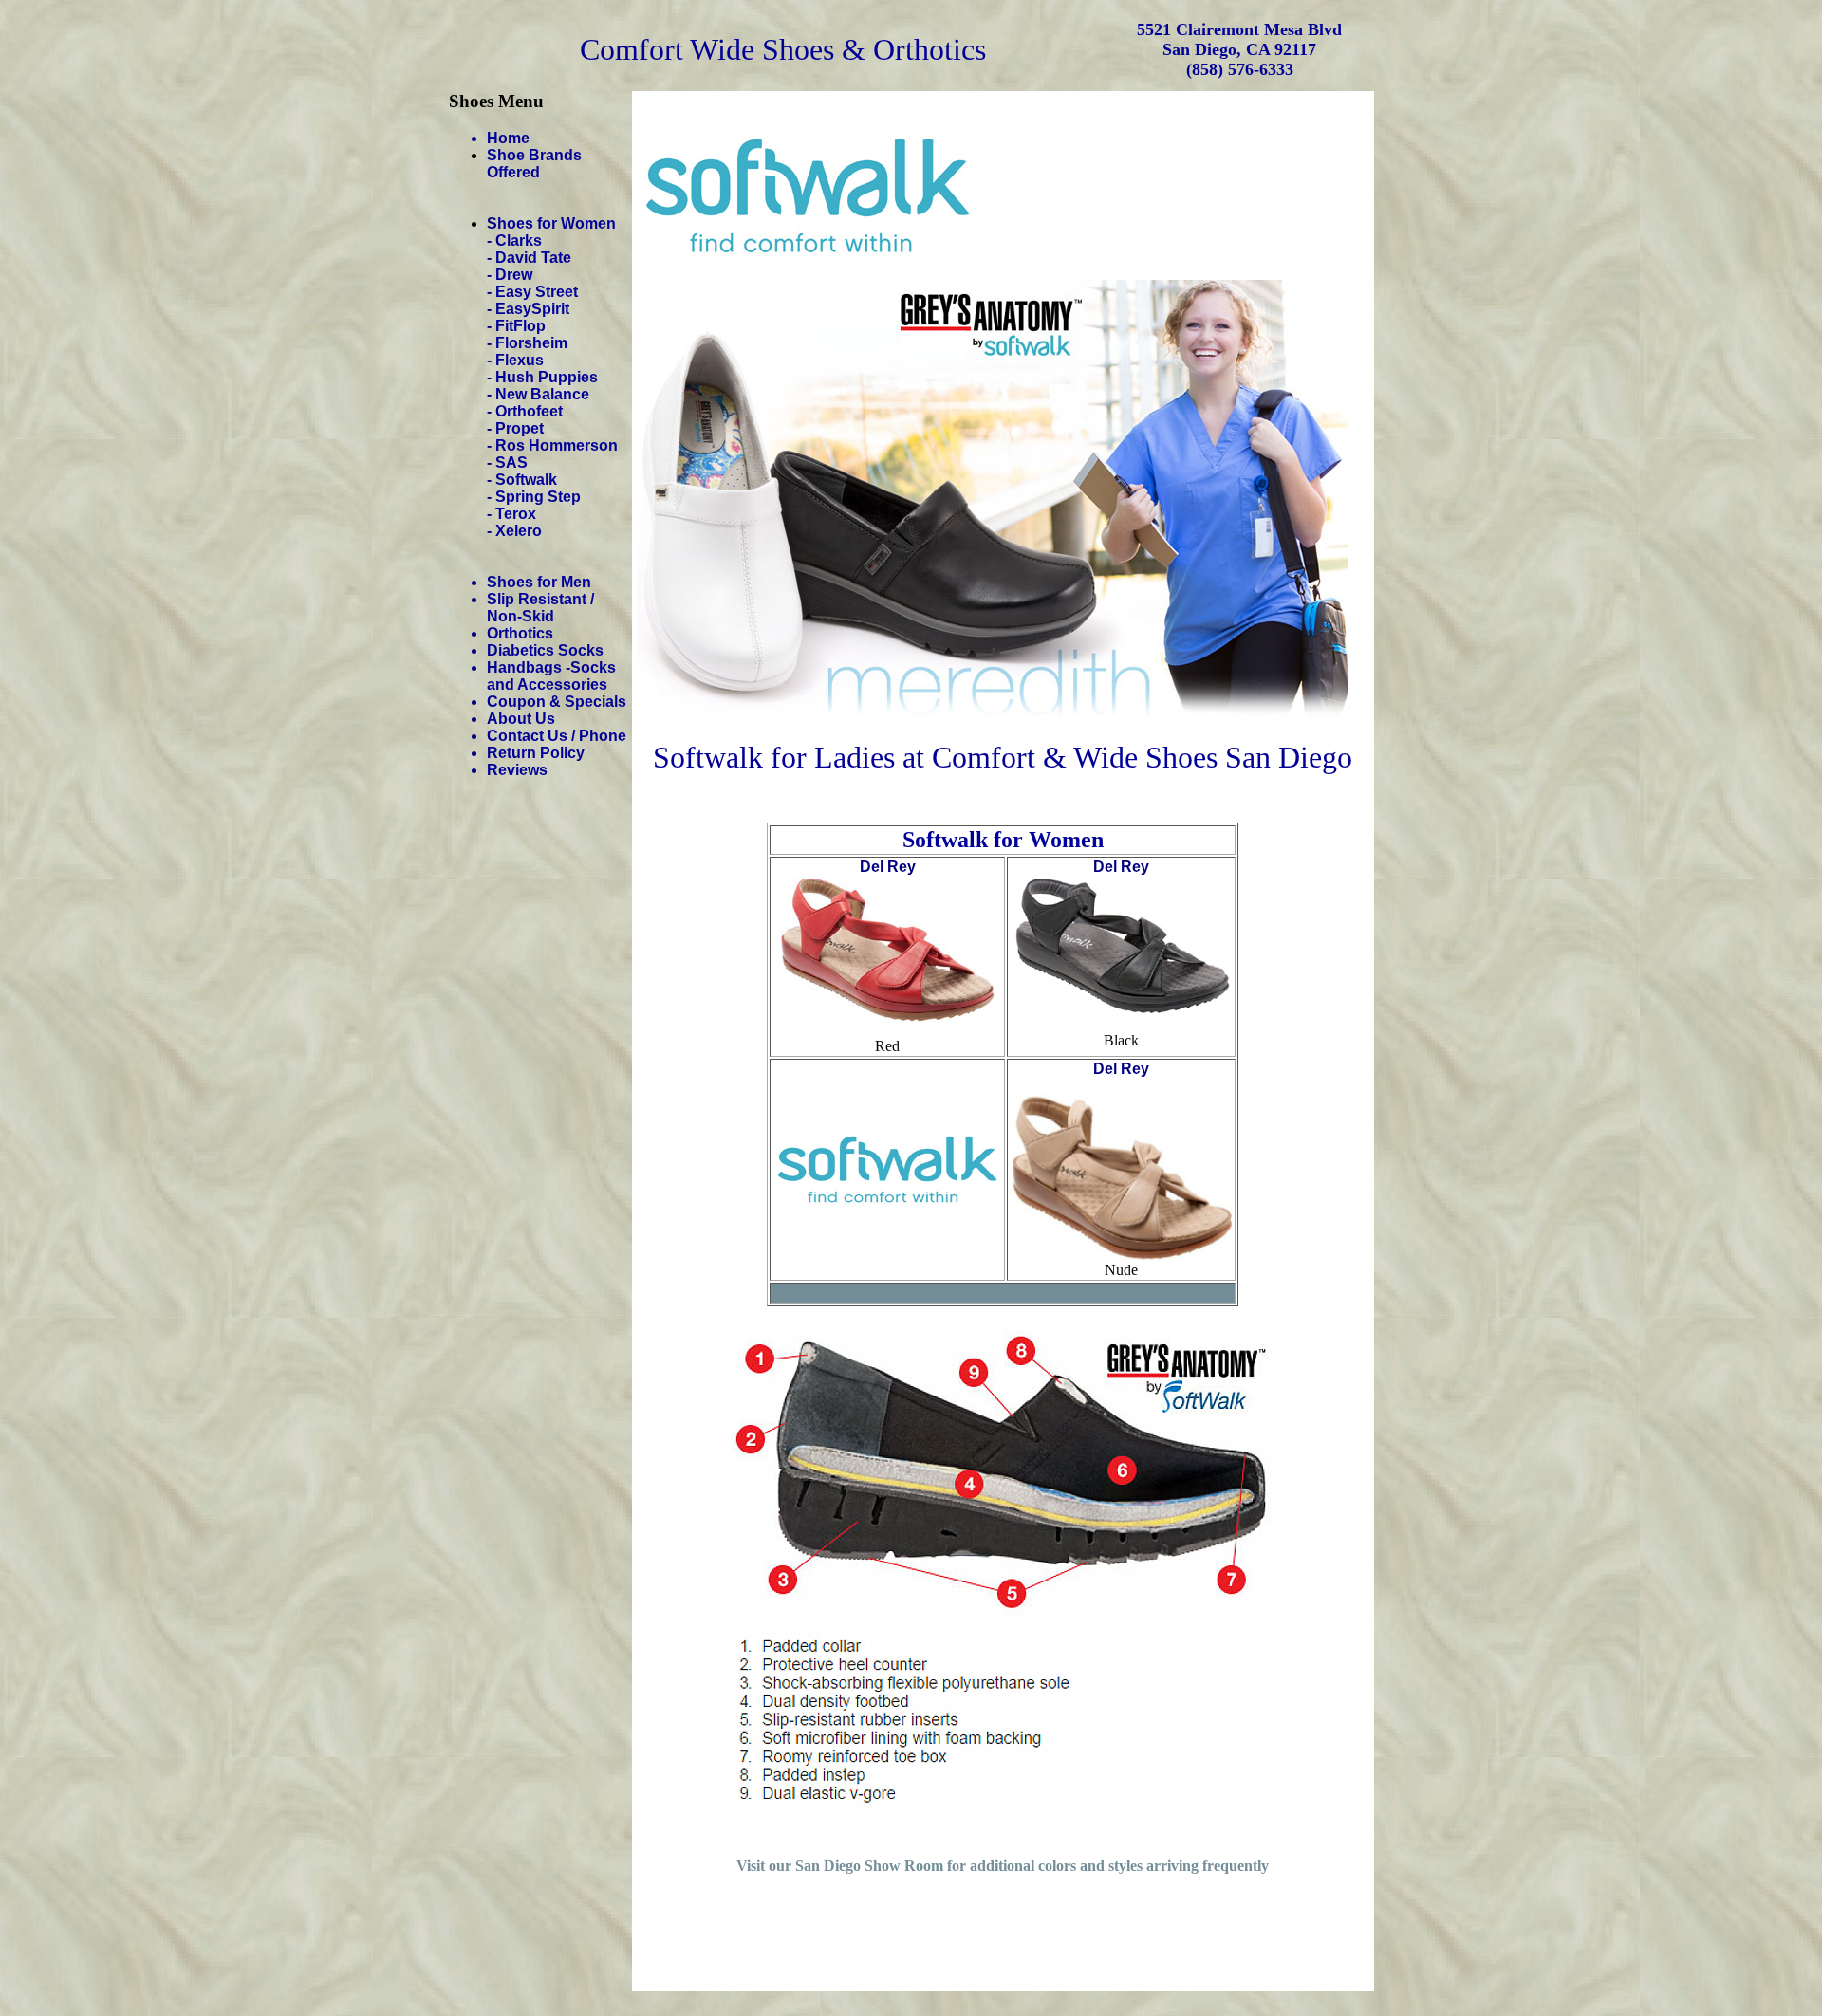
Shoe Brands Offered (534, 164)
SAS (511, 462)
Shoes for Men (539, 582)
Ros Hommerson (557, 445)
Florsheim (531, 343)
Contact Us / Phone (557, 736)
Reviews (517, 770)
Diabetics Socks (545, 650)
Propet (520, 428)
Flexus (520, 360)
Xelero (519, 531)
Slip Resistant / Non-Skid (540, 608)
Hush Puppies (547, 377)
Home (508, 138)
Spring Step (538, 497)
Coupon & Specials (557, 702)
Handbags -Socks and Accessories (551, 676)
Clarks (519, 240)
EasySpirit (532, 309)
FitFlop (521, 326)
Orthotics (520, 633)
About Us (521, 719)
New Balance (542, 394)
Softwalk (526, 480)
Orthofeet (529, 411)
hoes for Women (557, 223)
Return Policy (536, 753)
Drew (514, 275)
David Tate (533, 258)
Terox (516, 514)
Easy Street (537, 292)
